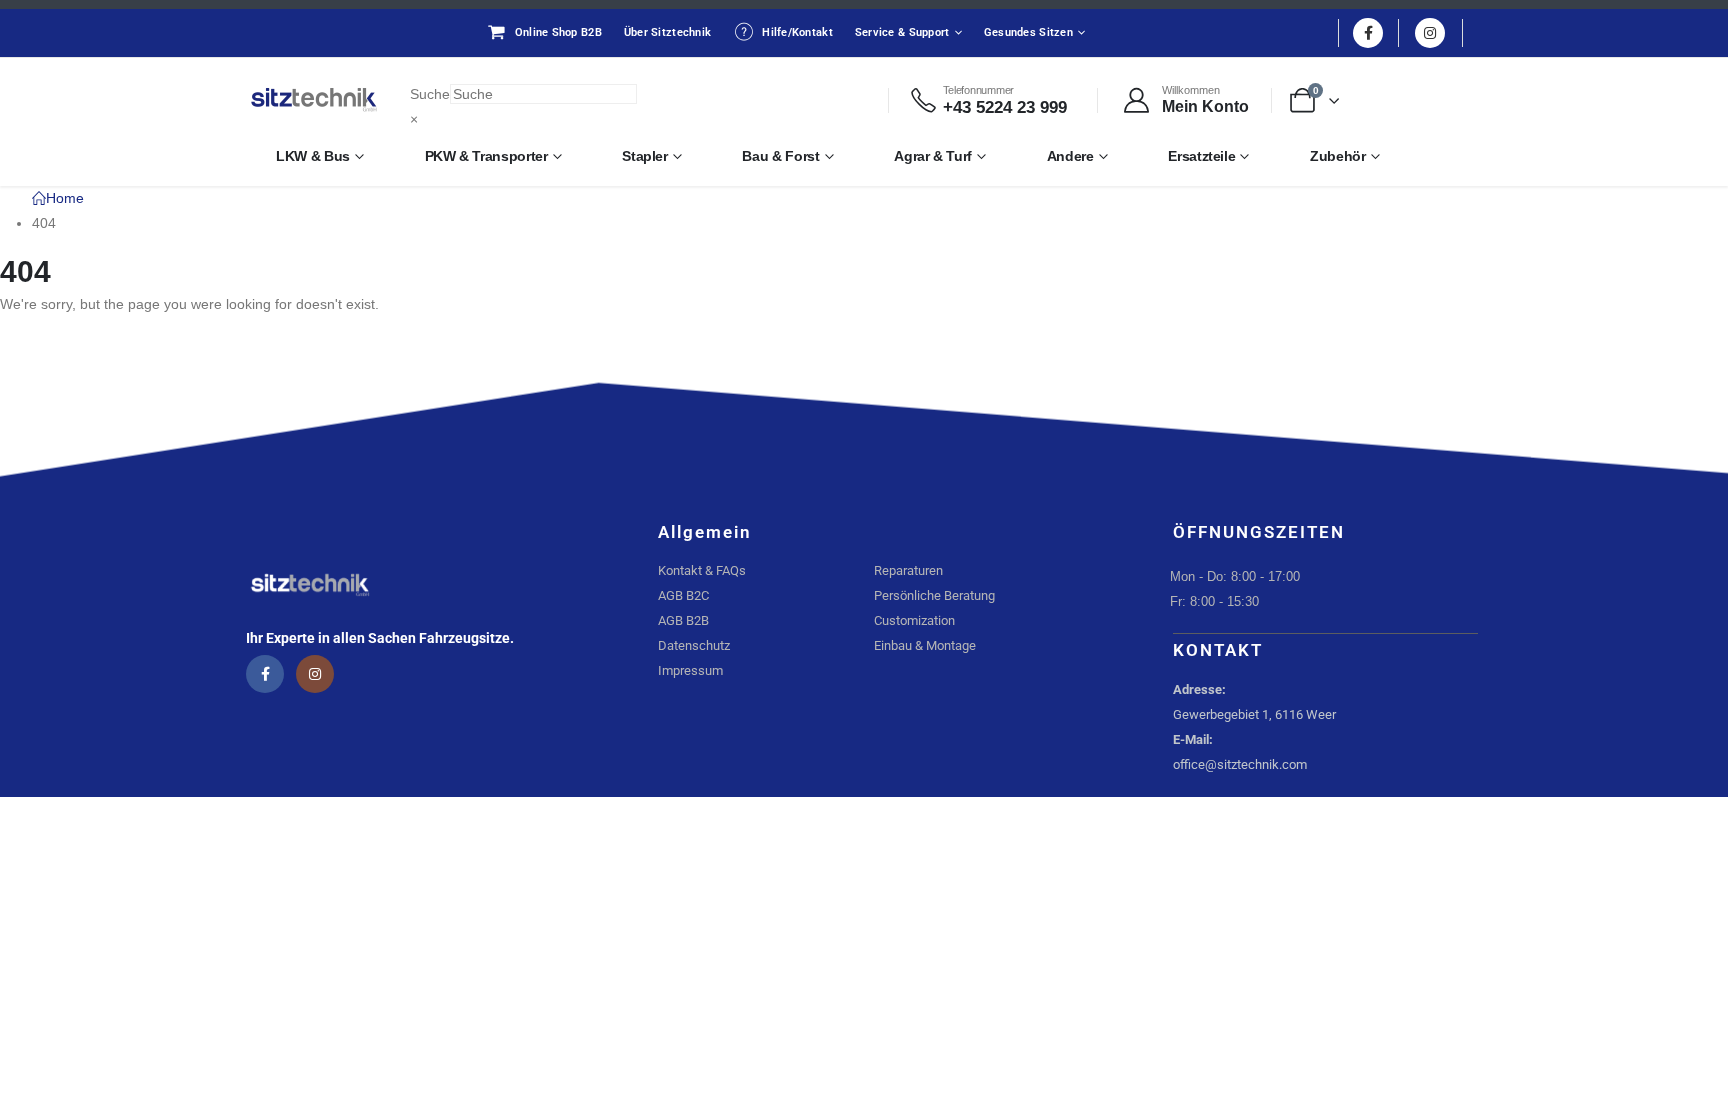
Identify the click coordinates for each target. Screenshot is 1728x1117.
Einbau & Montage (925, 645)
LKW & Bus (313, 156)
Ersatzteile (1201, 156)
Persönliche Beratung (934, 595)
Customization (914, 620)
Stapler (645, 156)
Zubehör (1338, 156)
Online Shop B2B (558, 32)
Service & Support (902, 32)
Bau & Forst (780, 156)
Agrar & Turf (933, 156)
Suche (430, 94)
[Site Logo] (314, 100)
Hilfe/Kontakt (797, 32)
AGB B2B (683, 620)
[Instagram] (1430, 33)
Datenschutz (694, 645)
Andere (1070, 156)
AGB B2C (683, 595)
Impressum (690, 670)
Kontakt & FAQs (702, 570)
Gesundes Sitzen (1028, 32)
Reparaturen (908, 570)
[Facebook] (1368, 33)
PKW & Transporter (486, 156)
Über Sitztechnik (667, 32)
